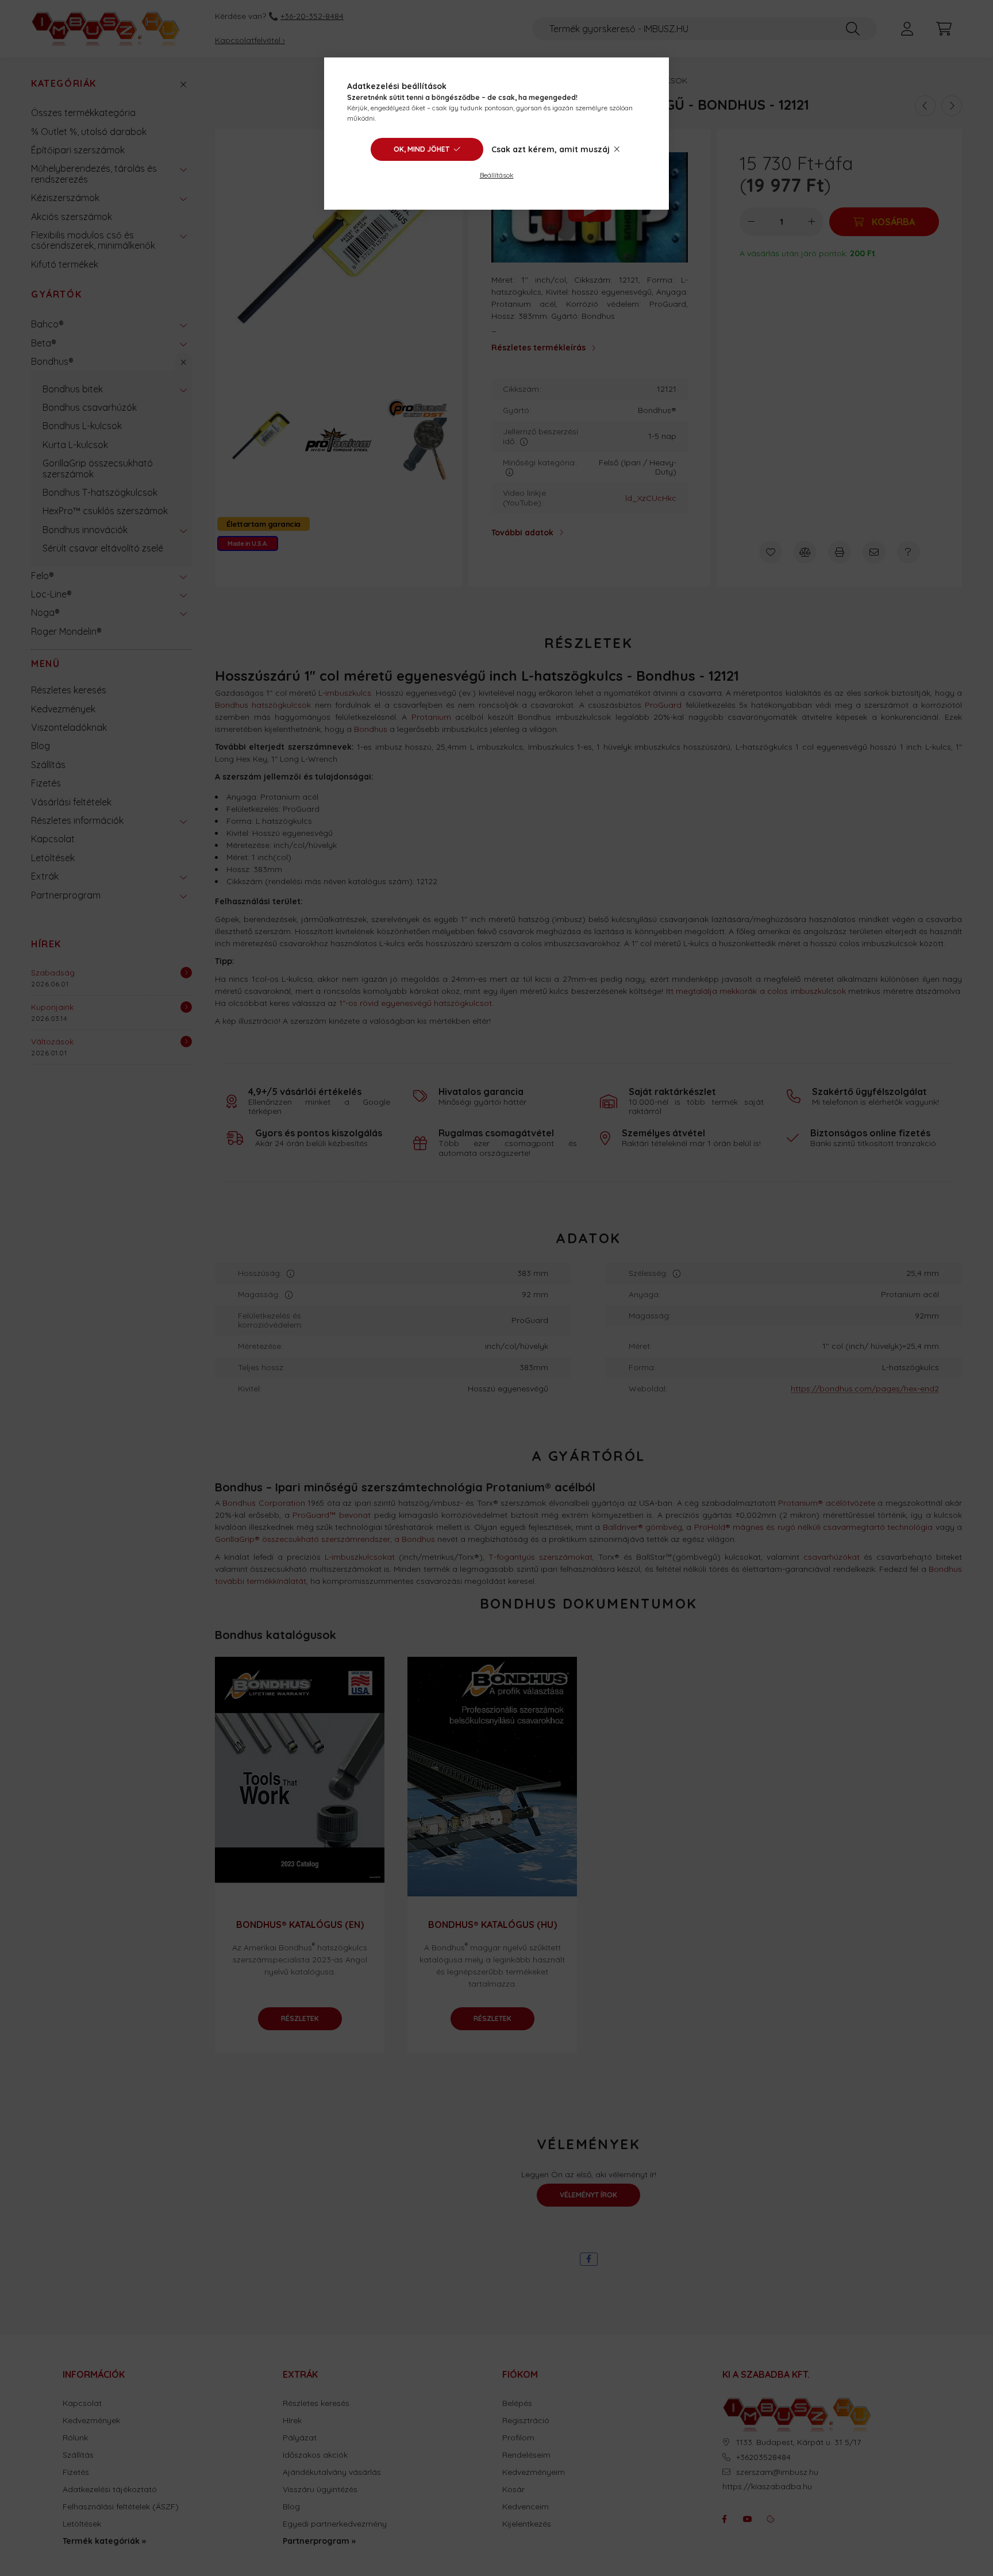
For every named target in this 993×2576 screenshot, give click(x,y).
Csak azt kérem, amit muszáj (551, 149)
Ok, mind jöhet (422, 149)
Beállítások (497, 175)
